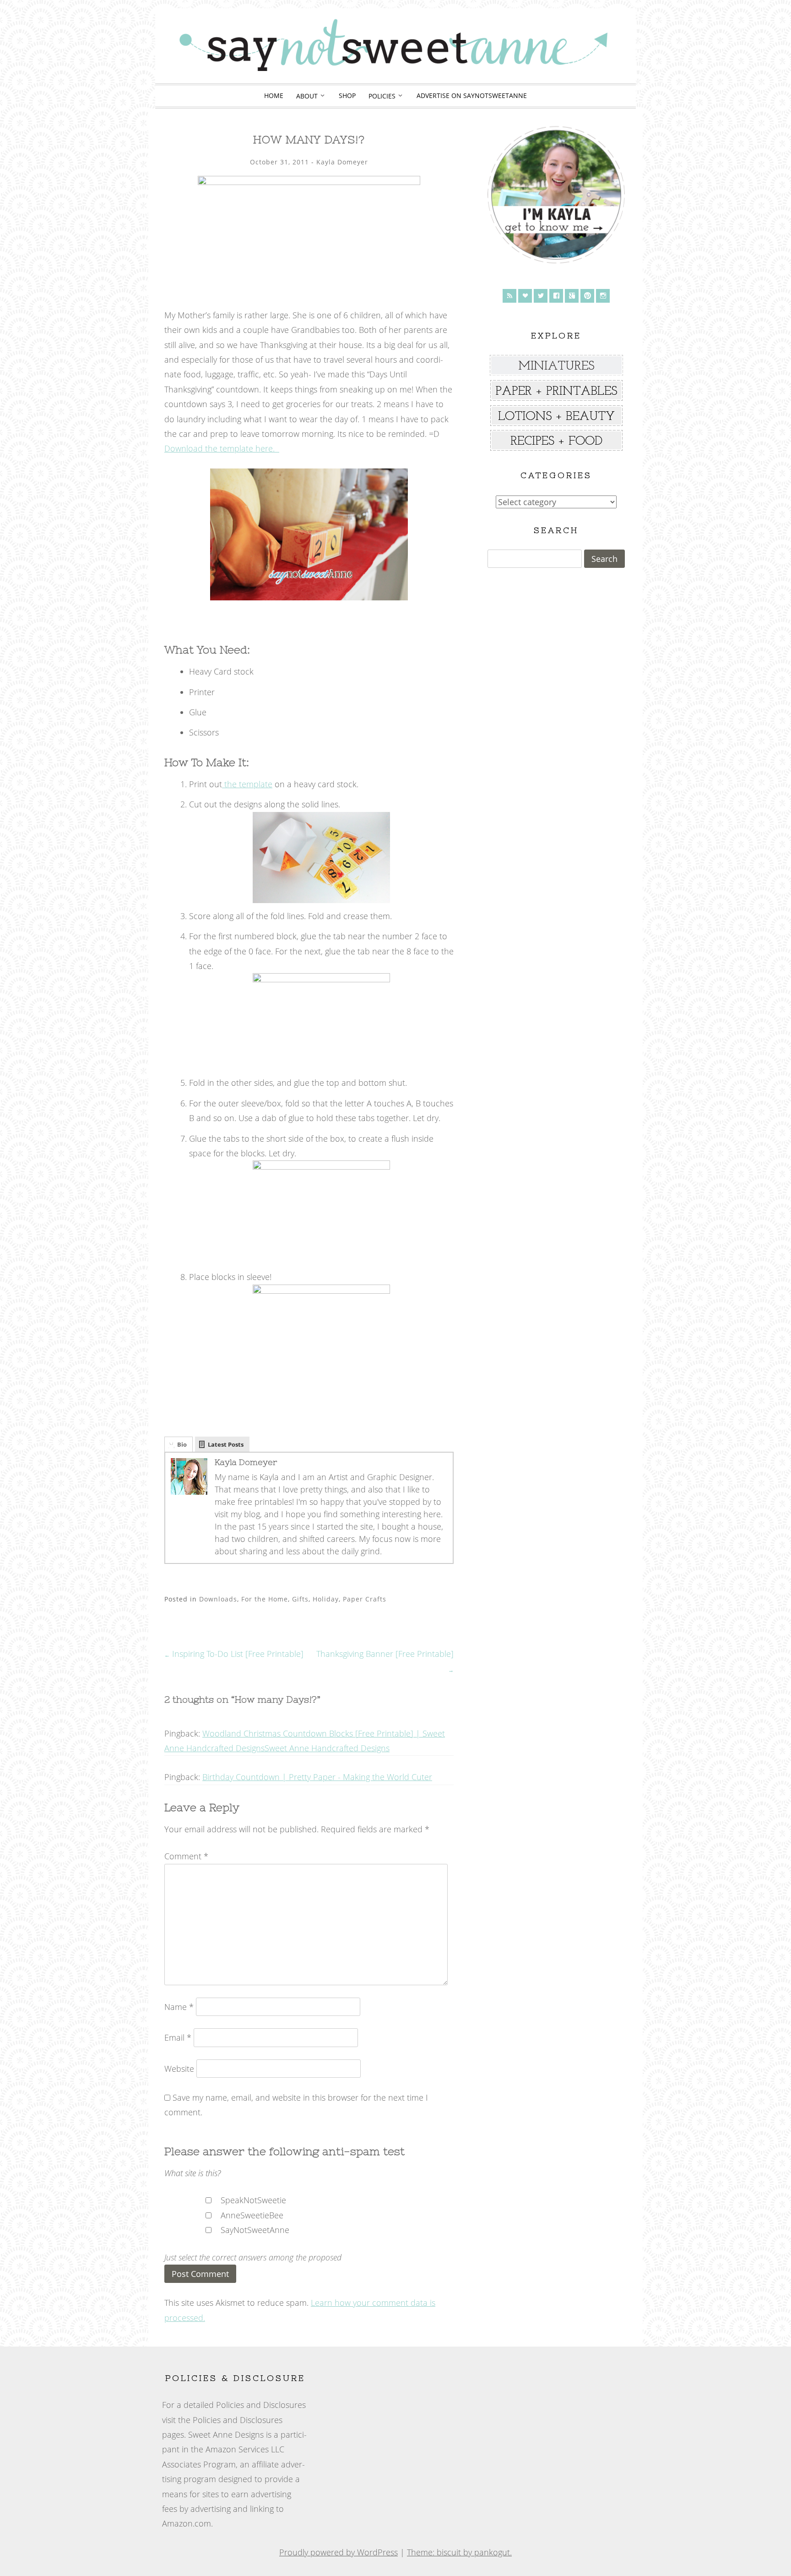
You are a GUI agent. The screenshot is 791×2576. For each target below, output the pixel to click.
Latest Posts (226, 1444)
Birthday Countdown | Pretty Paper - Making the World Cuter (317, 1777)
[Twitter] (541, 296)
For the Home (265, 1599)
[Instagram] (603, 296)
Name (179, 2007)
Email (178, 2037)
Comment (186, 1856)
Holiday (326, 1599)
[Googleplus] (572, 296)
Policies (382, 96)
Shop (347, 95)
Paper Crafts (365, 1599)
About (307, 96)
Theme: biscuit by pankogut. (459, 2552)
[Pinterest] (587, 296)
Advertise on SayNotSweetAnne (472, 95)
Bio (182, 1444)
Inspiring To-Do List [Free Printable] (234, 1654)
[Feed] (509, 296)
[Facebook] (556, 296)
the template (247, 784)
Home (274, 95)
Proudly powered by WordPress (339, 2552)
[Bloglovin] (525, 296)
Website (179, 2069)
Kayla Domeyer (342, 162)
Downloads (218, 1599)
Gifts (300, 1599)
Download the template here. (222, 448)
